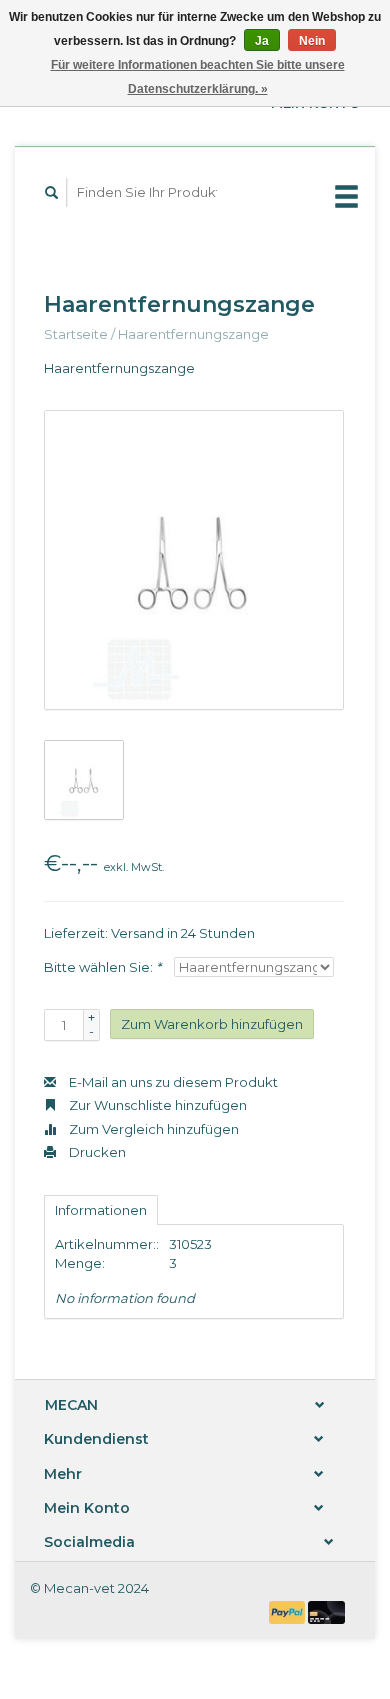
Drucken (96, 1152)
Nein (312, 41)
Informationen (101, 1210)
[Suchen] (52, 192)
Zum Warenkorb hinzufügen (212, 1024)
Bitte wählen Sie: (102, 967)
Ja (262, 41)
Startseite (76, 334)
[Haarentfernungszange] (194, 560)
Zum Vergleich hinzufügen (152, 1129)
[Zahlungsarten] (289, 1611)
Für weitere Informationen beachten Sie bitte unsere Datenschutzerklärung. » (198, 77)
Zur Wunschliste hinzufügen (156, 1105)
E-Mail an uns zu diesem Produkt (172, 1082)
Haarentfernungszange (193, 334)
